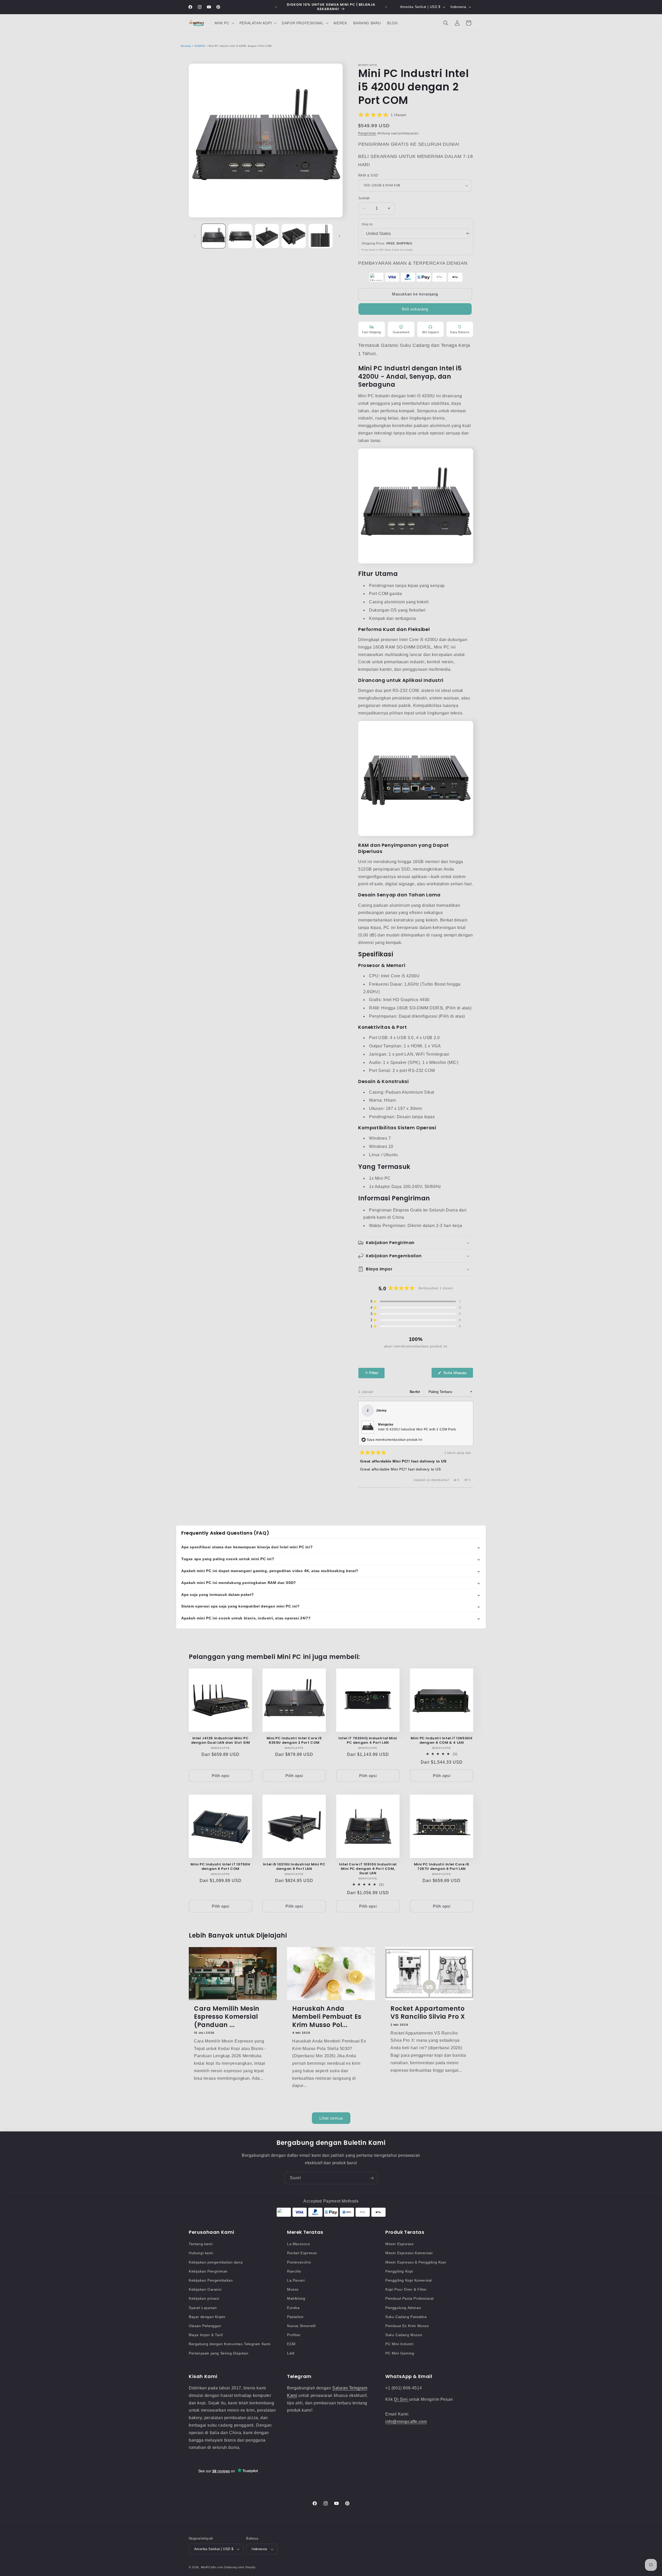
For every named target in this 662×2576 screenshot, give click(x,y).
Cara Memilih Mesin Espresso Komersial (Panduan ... (227, 2017)
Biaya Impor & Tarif (206, 2335)
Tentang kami (201, 2244)
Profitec (294, 2335)
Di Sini (401, 2399)
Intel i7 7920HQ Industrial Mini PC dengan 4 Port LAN (368, 1741)
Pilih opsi (221, 1776)
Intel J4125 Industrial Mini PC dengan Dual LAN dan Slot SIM (221, 1741)
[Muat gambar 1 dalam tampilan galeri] (213, 236)
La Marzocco (299, 2244)
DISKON (200, 46)
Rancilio (294, 2271)
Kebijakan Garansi (205, 2289)
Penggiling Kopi (399, 2271)
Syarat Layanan (203, 2308)
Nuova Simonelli (301, 2326)
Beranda (186, 46)
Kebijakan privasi (204, 2298)
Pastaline (295, 2317)
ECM (291, 2344)
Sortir (415, 1392)
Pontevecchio (299, 2262)
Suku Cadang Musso (404, 2335)
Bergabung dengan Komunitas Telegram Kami (230, 2344)
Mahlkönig (296, 2298)
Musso (293, 2289)
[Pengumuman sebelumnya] (276, 7)
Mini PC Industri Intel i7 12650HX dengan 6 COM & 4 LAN (442, 1741)
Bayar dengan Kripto (207, 2317)
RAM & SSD (368, 175)
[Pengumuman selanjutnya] (386, 7)
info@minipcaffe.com (406, 2422)
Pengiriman (367, 133)
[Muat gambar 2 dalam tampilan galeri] (240, 236)
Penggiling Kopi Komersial (409, 2280)
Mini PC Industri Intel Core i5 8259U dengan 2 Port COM (294, 1741)
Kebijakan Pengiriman (208, 2271)
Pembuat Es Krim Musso (407, 2326)
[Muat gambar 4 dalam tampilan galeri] (294, 236)
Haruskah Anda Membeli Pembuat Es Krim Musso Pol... (327, 2017)
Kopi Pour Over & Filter (406, 2289)
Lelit (291, 2353)
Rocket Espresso (302, 2253)
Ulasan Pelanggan (205, 2326)
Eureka (293, 2308)
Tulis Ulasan (458, 1374)
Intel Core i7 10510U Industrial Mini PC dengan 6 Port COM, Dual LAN (368, 1869)
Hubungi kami (201, 2253)
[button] (224, 23)
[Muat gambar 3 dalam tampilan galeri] (267, 236)
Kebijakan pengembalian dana (216, 2262)
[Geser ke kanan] (340, 236)
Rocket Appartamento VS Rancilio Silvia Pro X (428, 2013)
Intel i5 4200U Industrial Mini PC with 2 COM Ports (417, 1429)
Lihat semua (331, 2118)
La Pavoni (296, 2280)
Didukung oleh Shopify (240, 2567)
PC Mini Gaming (400, 2353)
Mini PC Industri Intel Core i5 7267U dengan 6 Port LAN (442, 1867)
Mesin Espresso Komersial (409, 2253)
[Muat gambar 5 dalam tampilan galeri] (321, 236)
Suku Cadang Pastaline (406, 2317)
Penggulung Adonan (403, 2308)
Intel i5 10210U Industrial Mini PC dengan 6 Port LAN (294, 1867)
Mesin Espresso (399, 2244)
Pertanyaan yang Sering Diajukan (219, 2353)
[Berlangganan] (372, 2178)
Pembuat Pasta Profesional (409, 2298)
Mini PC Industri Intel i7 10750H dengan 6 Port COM (220, 1867)
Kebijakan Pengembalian (211, 2280)
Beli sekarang (415, 309)
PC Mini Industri (400, 2344)
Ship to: (367, 224)
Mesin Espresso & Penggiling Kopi (416, 2262)
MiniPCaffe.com (212, 2567)
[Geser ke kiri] (194, 236)
